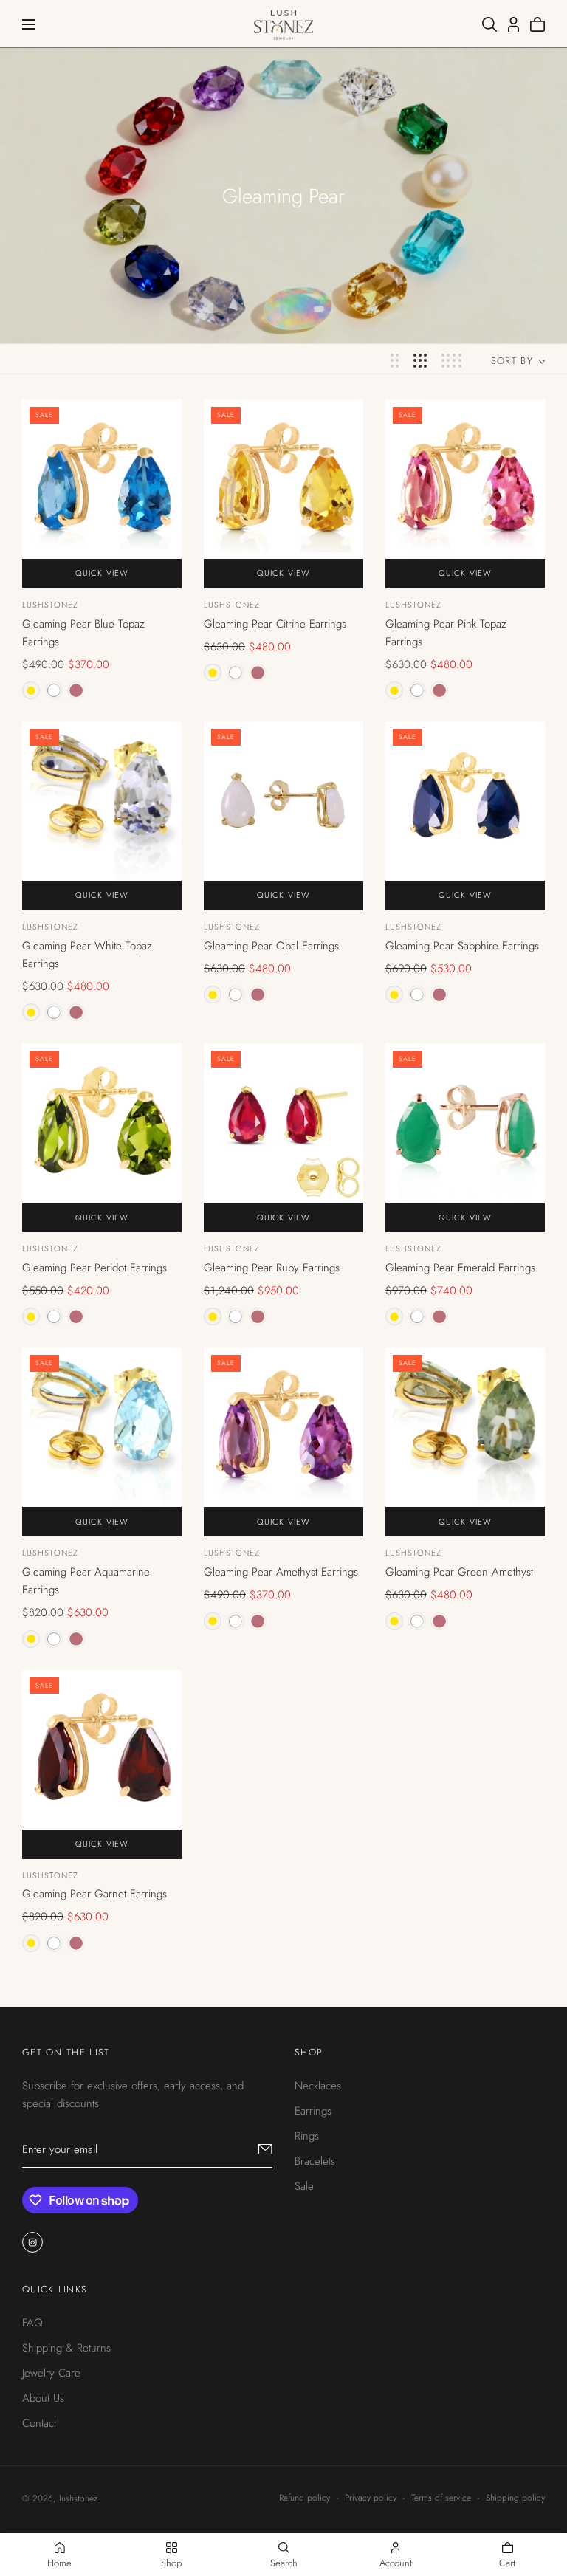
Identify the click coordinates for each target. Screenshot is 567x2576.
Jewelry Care (51, 2372)
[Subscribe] (265, 2149)
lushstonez (50, 605)
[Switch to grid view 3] (420, 361)
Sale (304, 2186)
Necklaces (318, 2086)
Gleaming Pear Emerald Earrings (460, 1268)
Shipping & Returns (66, 2347)
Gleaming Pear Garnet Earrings (94, 1894)
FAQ (32, 2322)
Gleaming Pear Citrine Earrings (275, 624)
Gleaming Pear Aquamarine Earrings (86, 1581)
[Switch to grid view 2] (395, 361)
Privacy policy (371, 2498)
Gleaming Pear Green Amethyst (459, 1572)
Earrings (313, 2111)
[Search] (489, 24)
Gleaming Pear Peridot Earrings (94, 1268)
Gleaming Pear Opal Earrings (271, 946)
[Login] (513, 24)
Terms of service (441, 2498)
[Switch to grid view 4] (451, 361)
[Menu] (29, 24)
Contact (39, 2422)
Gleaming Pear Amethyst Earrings (281, 1572)
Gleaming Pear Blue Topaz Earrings (83, 633)
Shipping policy (515, 2498)
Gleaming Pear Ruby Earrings (272, 1268)
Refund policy (305, 2498)
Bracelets (315, 2161)
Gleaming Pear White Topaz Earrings (87, 955)
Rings (307, 2136)
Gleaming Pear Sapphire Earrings (462, 946)
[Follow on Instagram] (32, 2242)
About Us (43, 2397)
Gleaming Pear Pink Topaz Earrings (446, 633)
